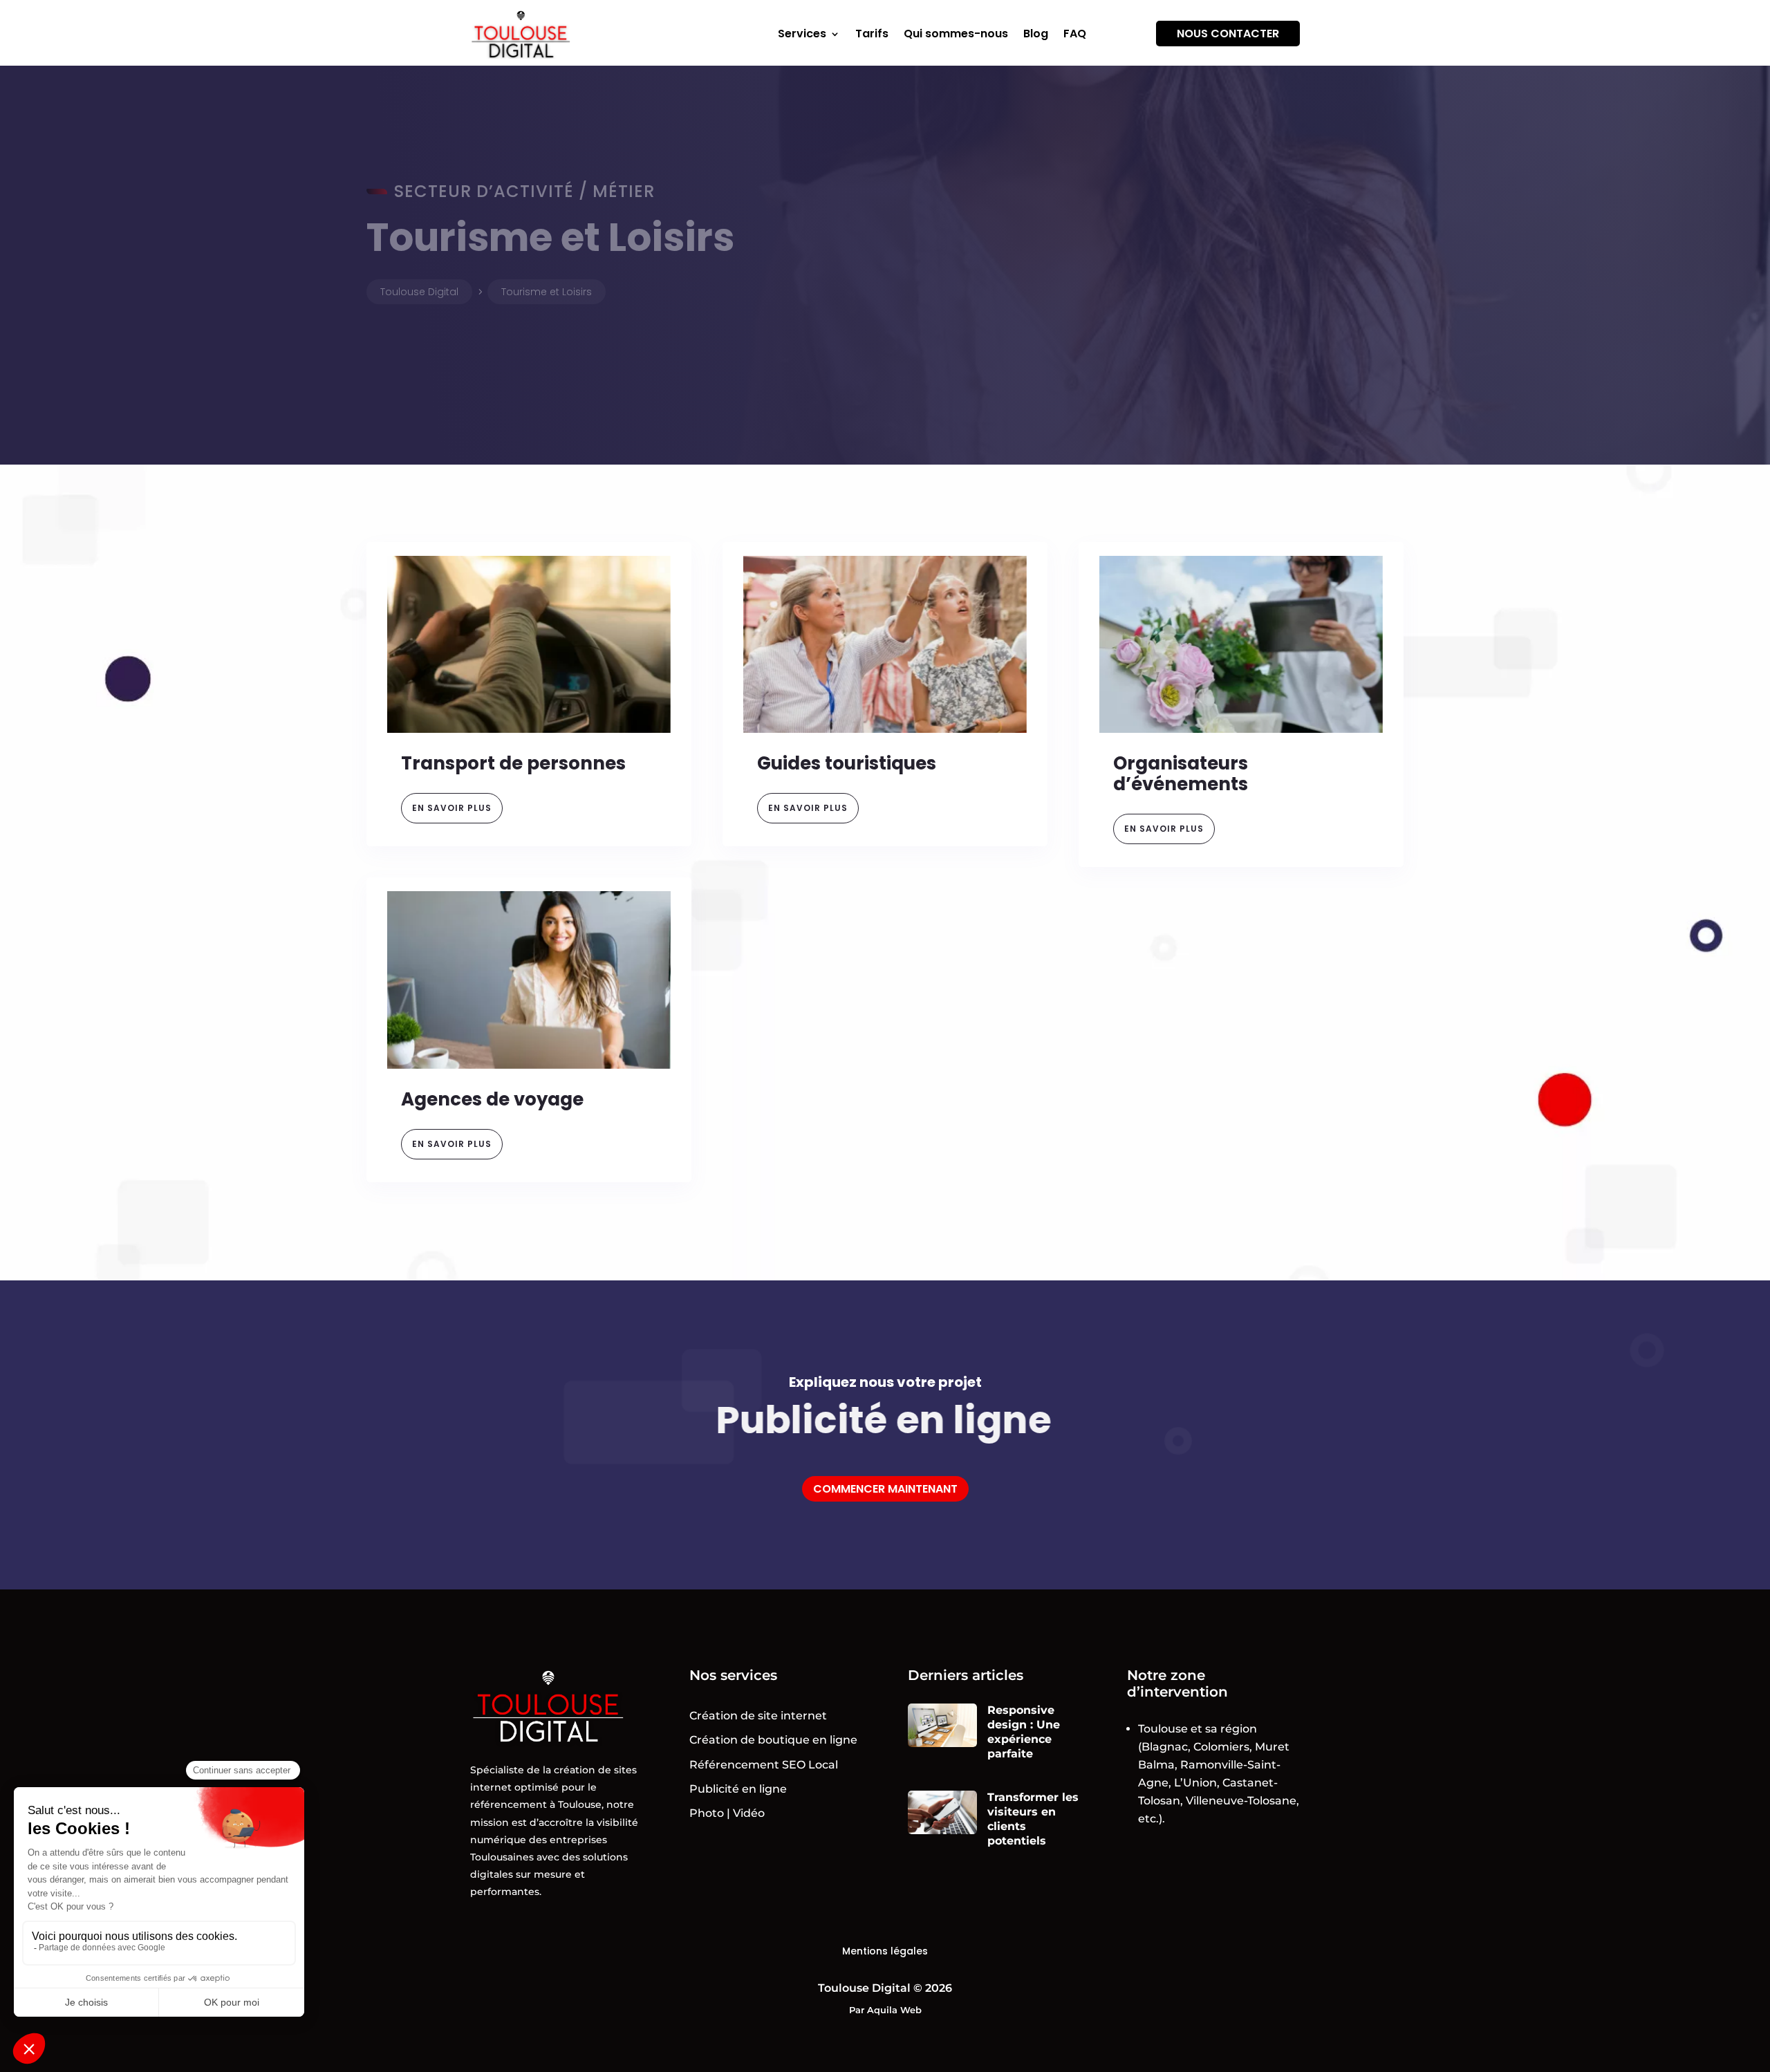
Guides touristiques (847, 763)
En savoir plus (452, 808)
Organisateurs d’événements (1181, 774)
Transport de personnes (513, 763)
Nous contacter (1228, 34)
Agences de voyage (492, 1099)
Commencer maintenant (885, 1489)
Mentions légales (885, 1951)
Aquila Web (894, 2010)
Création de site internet (758, 1716)
